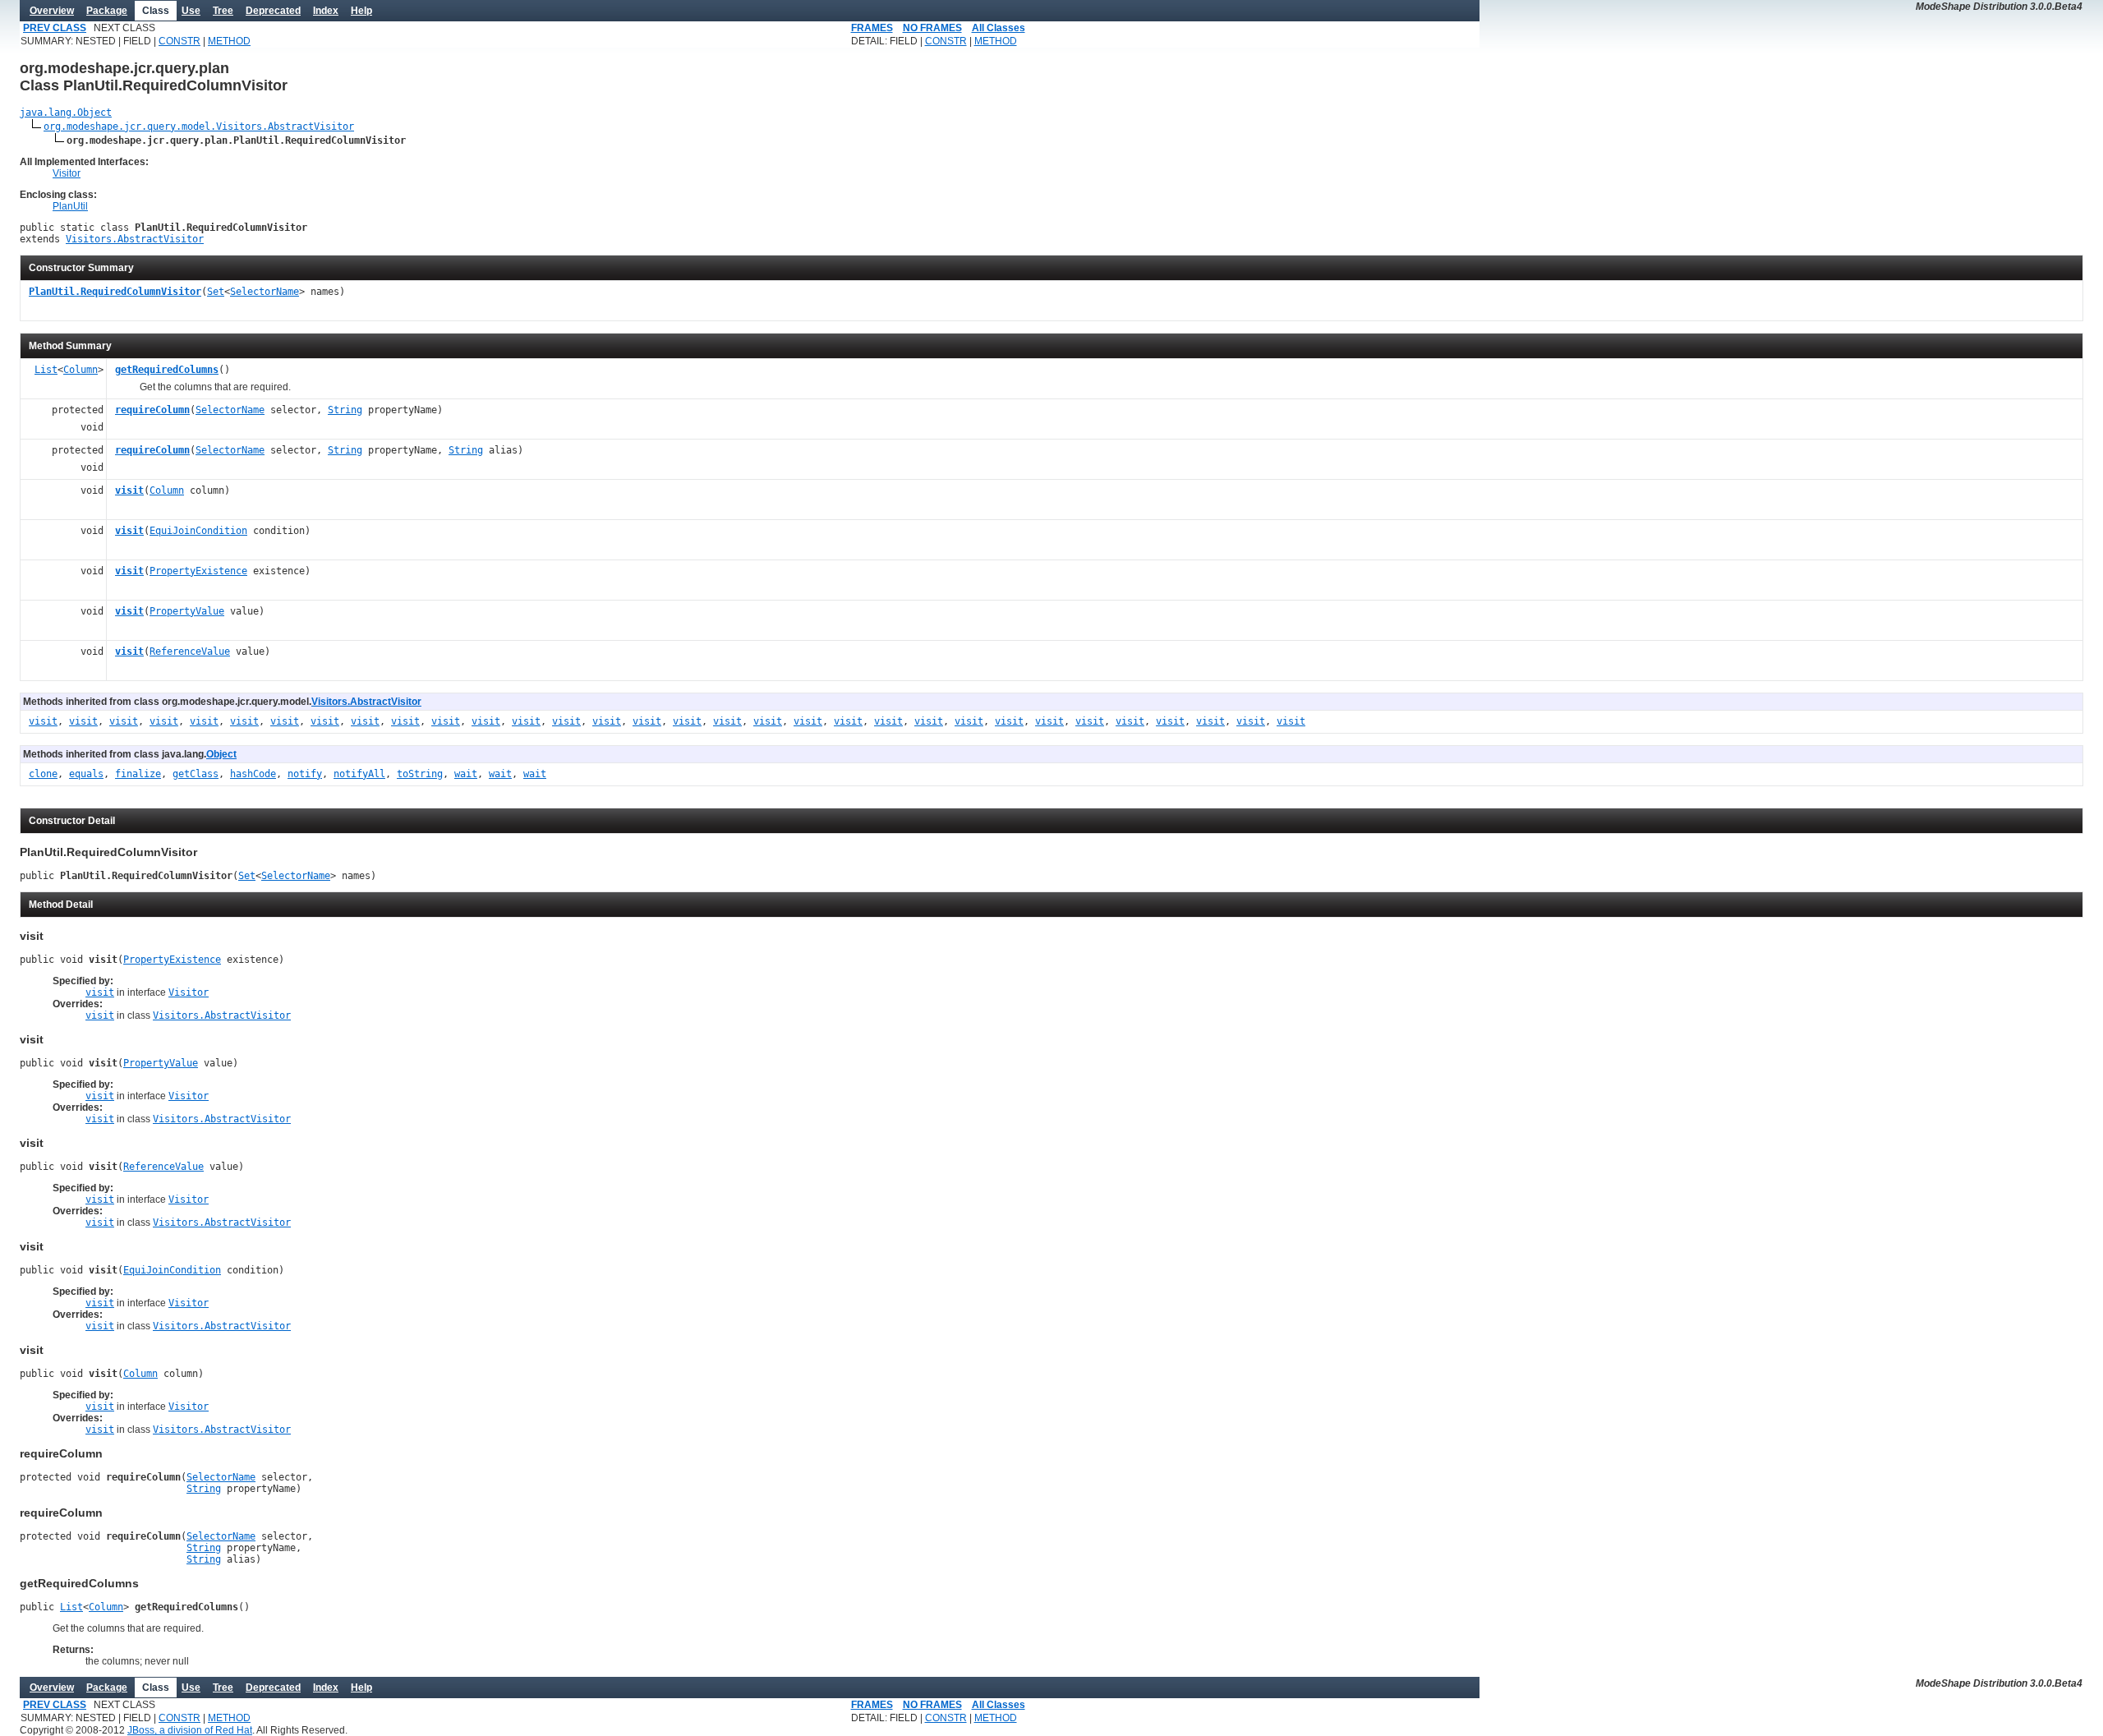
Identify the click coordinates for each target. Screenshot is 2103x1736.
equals (86, 774)
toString (420, 774)
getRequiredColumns (167, 370)
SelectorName (265, 292)
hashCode (253, 774)
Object (221, 754)
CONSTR (179, 41)
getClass (196, 774)
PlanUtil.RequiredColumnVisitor (115, 292)
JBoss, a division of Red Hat (190, 1730)
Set (216, 292)
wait (466, 774)
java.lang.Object (66, 113)
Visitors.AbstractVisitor (135, 239)
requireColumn (152, 410)
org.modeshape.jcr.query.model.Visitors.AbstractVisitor (199, 127)
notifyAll (359, 774)
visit (129, 490)
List (46, 370)
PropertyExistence (198, 571)
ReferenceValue (190, 652)
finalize (138, 774)
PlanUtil (70, 206)
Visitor (67, 173)
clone (43, 774)
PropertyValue (187, 611)
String (345, 410)
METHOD (229, 41)
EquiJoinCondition (198, 531)
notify (305, 774)
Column (81, 370)
